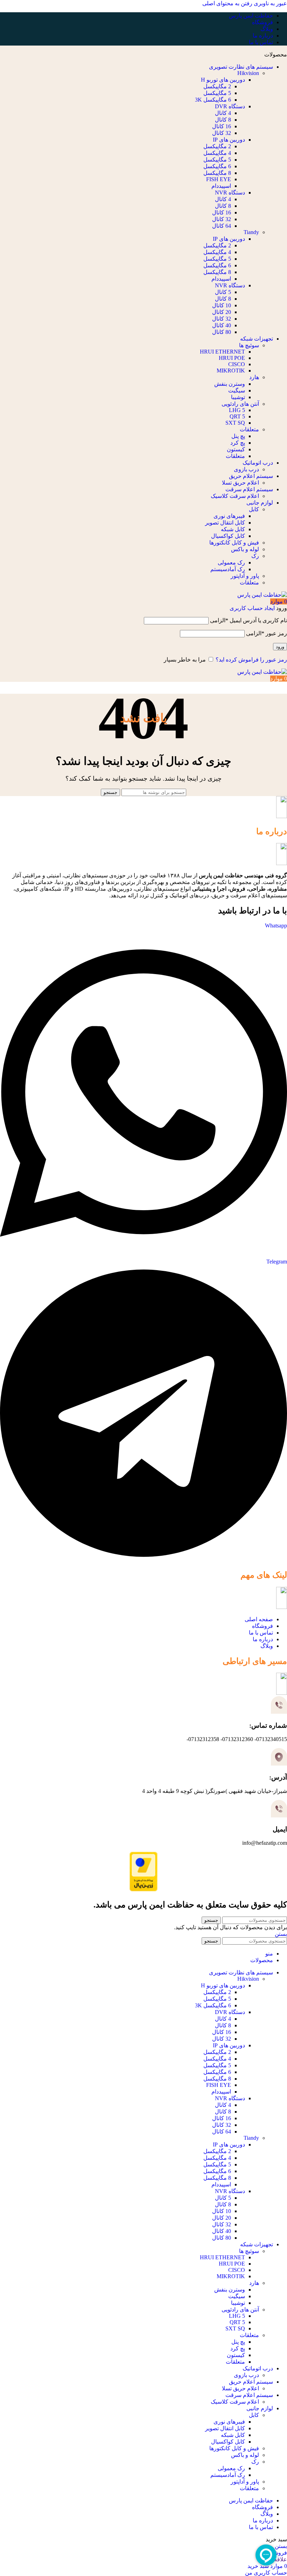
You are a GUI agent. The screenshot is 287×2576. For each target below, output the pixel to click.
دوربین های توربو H (223, 80)
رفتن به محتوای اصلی (227, 3)
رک (255, 556)
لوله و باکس (245, 549)
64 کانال (222, 226)
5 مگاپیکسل (217, 93)
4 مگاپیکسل (217, 153)
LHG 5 (237, 410)
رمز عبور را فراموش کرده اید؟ (251, 660)
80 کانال (222, 332)
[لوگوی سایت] (262, 595)
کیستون (236, 449)
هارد (254, 377)
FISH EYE (219, 179)
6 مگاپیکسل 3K (213, 100)
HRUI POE (232, 358)
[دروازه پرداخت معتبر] (143, 1872)
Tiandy (251, 232)
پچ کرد (238, 443)
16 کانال (222, 126)
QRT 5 (237, 416)
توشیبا (238, 397)
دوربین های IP (229, 140)
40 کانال (222, 325)
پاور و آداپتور (245, 576)
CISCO (237, 364)
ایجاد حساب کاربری (252, 608)
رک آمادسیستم (228, 569)
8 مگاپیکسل (217, 173)
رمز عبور (267, 633)
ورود (280, 647)
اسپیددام (221, 186)
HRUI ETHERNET (222, 352)
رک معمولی (231, 563)
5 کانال (223, 292)
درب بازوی (246, 469)
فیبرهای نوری (229, 516)
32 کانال (222, 133)
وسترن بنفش (230, 384)
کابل (254, 509)
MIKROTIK (231, 371)
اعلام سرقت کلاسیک (235, 496)
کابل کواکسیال (228, 536)
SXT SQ (235, 423)
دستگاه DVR (230, 106)
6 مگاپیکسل (217, 166)
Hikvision (248, 73)
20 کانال (222, 312)
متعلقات (249, 429)
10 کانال (222, 305)
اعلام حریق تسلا (240, 483)
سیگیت (237, 390)
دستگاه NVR (230, 193)
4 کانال (223, 113)
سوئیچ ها (249, 345)
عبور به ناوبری (270, 3)
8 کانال (223, 120)
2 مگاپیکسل (217, 86)
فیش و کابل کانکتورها (234, 543)
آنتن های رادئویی (240, 404)
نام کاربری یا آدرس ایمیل (248, 620)
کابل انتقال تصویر (225, 523)
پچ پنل (238, 436)
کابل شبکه (233, 529)
